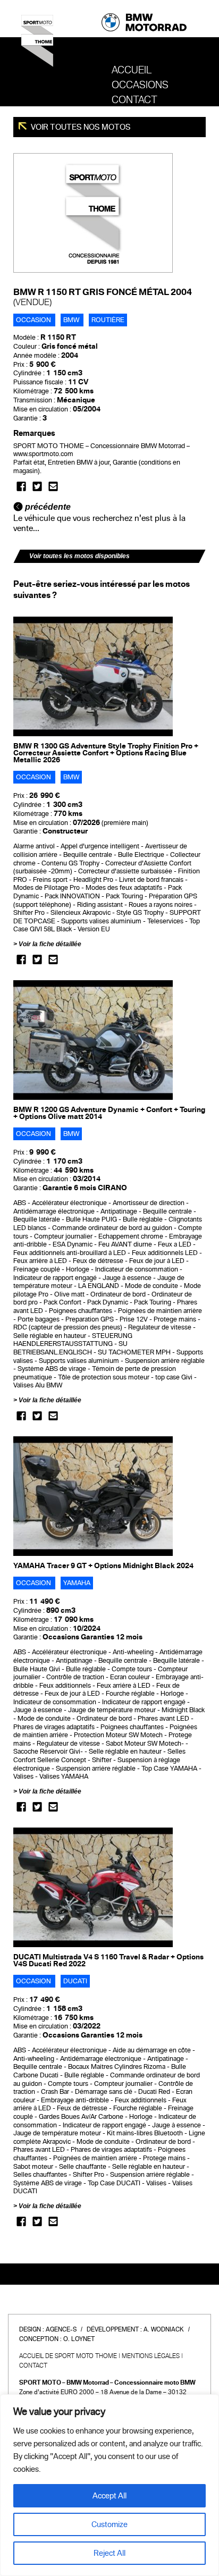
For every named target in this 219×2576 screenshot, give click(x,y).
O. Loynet (79, 2339)
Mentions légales (151, 2356)
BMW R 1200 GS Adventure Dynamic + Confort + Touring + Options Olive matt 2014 (109, 1113)
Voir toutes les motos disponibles (79, 556)
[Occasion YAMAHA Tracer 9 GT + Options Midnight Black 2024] (93, 1496)
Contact (134, 100)
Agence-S (61, 2329)
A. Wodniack (164, 2329)
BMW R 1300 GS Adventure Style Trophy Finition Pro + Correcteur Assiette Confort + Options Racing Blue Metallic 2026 (106, 753)
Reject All (109, 2553)
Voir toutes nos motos (80, 127)
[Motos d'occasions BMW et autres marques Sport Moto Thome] (37, 45)
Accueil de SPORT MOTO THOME (68, 2356)
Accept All (109, 2496)
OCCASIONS (140, 85)
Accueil (132, 70)
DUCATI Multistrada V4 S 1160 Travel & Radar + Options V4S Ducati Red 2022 (108, 1960)
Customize (109, 2524)
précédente (47, 507)
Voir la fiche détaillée (50, 944)
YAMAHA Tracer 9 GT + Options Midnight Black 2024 (103, 1566)
